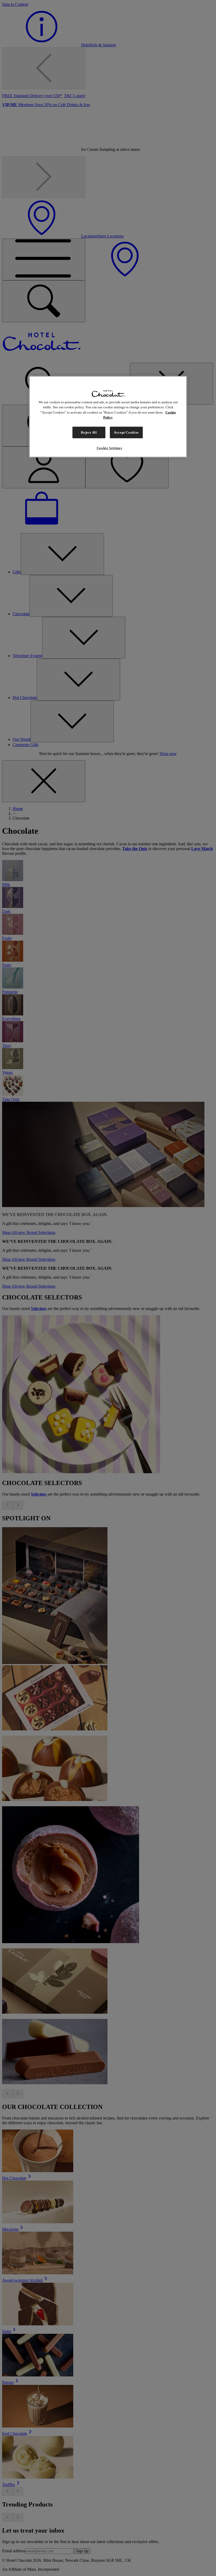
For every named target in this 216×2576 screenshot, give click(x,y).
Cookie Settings (109, 448)
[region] (108, 416)
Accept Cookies (126, 432)
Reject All (89, 432)
